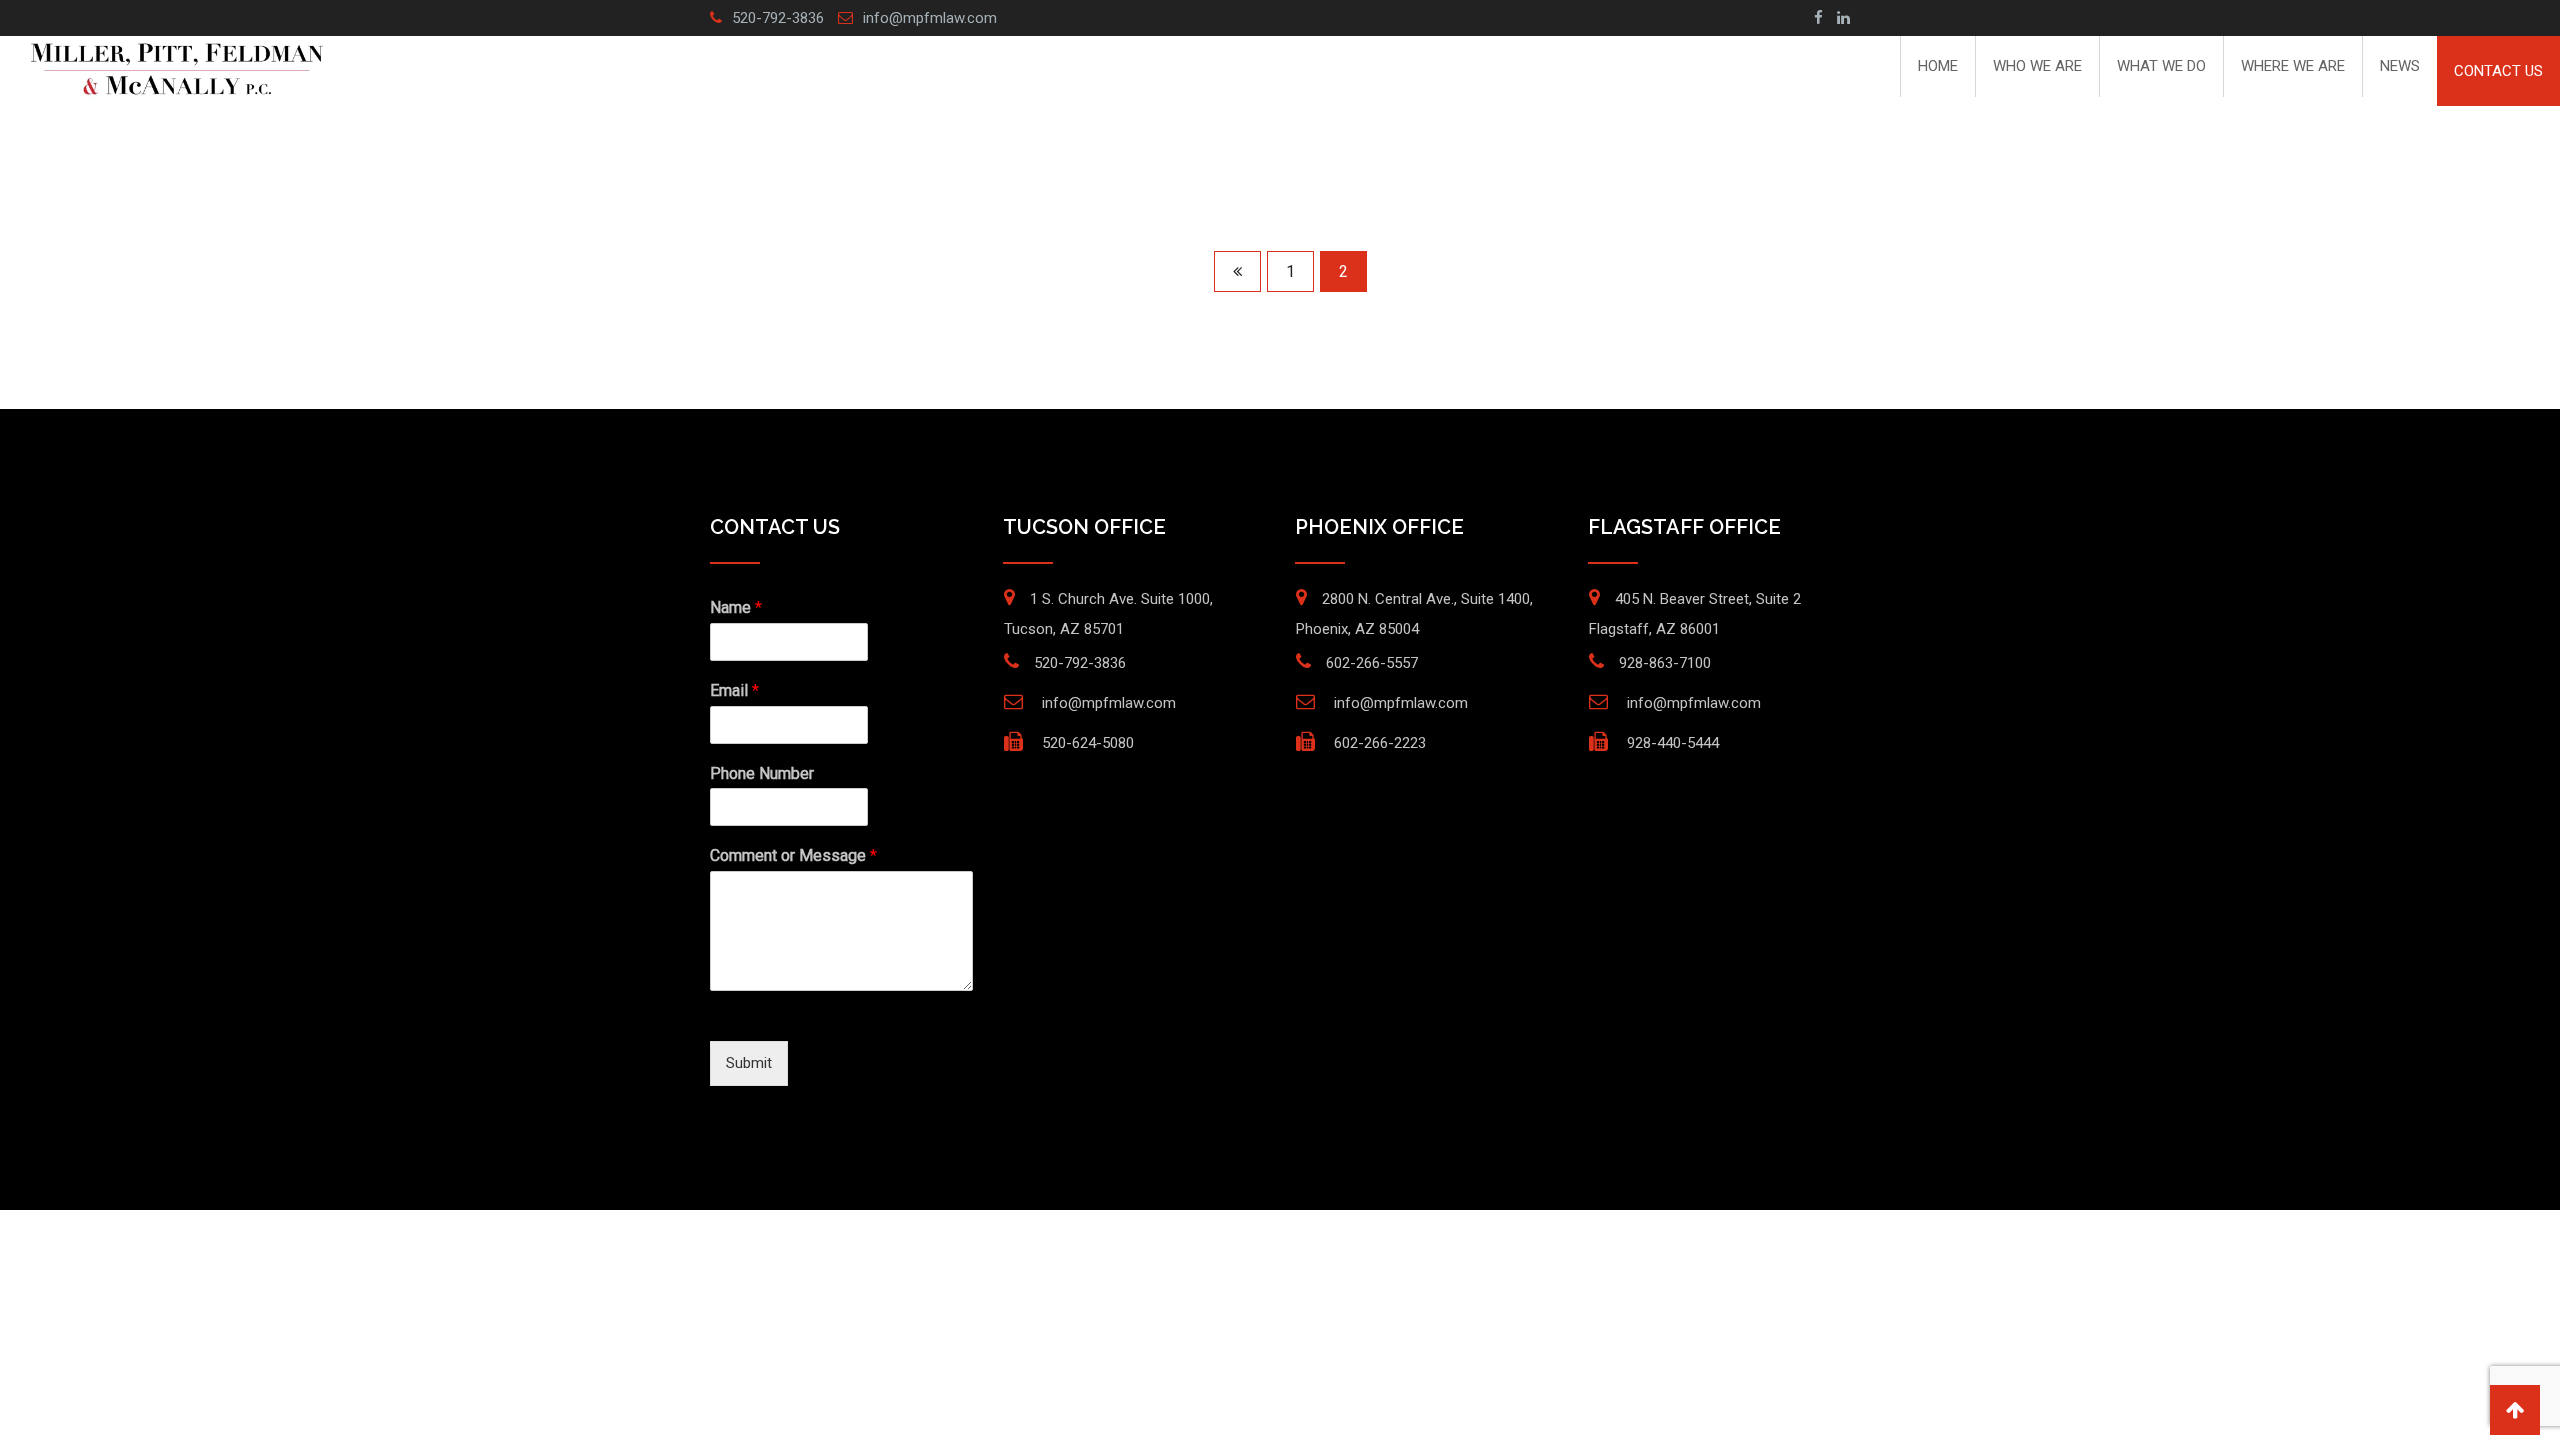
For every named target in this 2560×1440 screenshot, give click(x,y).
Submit (749, 1063)
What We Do (2161, 66)
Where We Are (2293, 66)
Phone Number (762, 773)
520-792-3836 (778, 18)
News (2400, 66)
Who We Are (2037, 66)
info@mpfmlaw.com (930, 18)
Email (734, 690)
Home (1938, 66)
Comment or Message (793, 855)
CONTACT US (2498, 71)
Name (736, 607)
